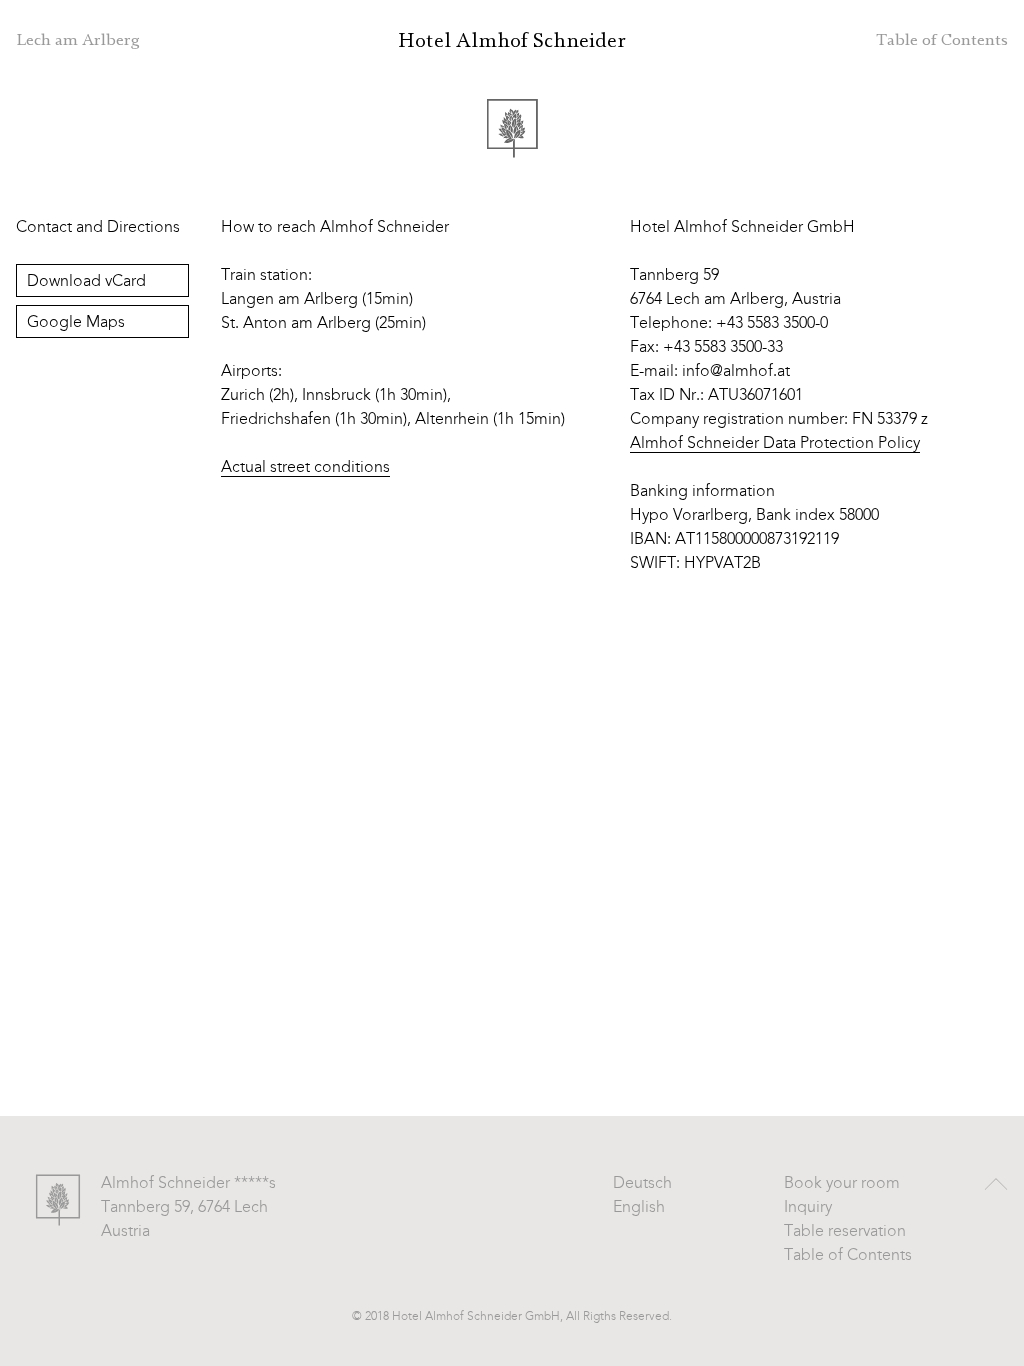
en (862, 40)
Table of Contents (848, 1256)
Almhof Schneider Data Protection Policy (775, 444)
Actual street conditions (305, 468)
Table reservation (845, 1232)
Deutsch (642, 1184)
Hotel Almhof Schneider (512, 40)
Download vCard (86, 282)
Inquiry (808, 1208)
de (823, 40)
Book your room (842, 1184)
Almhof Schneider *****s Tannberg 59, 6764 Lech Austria (188, 1208)
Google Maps (76, 323)
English (639, 1208)
